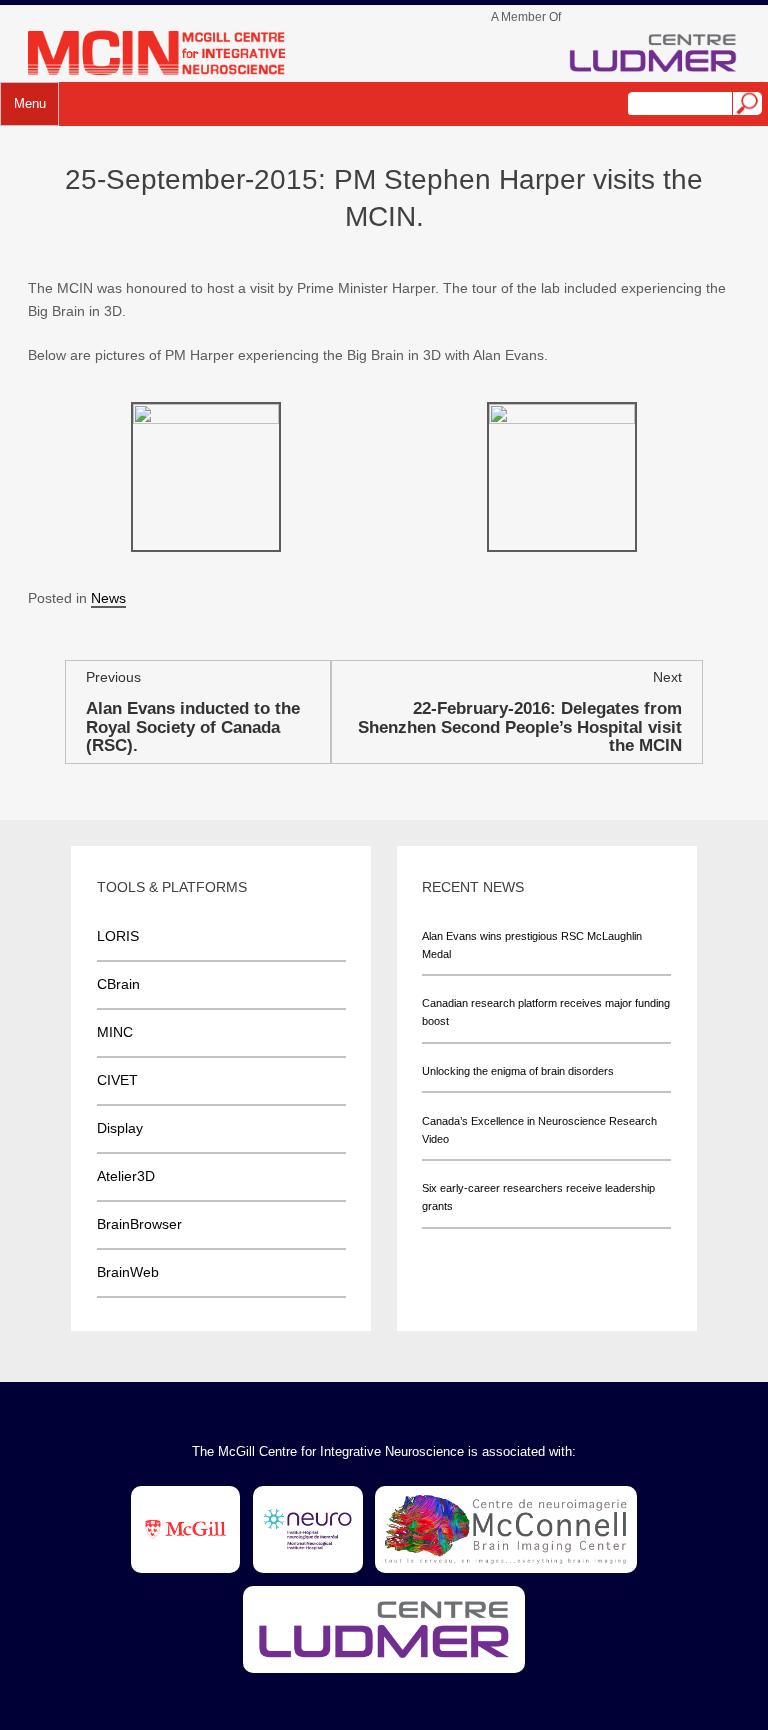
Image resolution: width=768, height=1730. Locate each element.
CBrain (118, 984)
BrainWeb (128, 1272)
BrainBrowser (139, 1224)
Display (120, 1128)
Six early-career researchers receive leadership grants (538, 1197)
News (108, 598)
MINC (115, 1032)
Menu (30, 104)
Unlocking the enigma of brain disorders (518, 1071)
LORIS (118, 936)
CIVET (117, 1080)
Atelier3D (126, 1176)
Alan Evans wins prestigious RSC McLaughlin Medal (532, 945)
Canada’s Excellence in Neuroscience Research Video (539, 1130)
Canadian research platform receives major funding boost (546, 1012)
